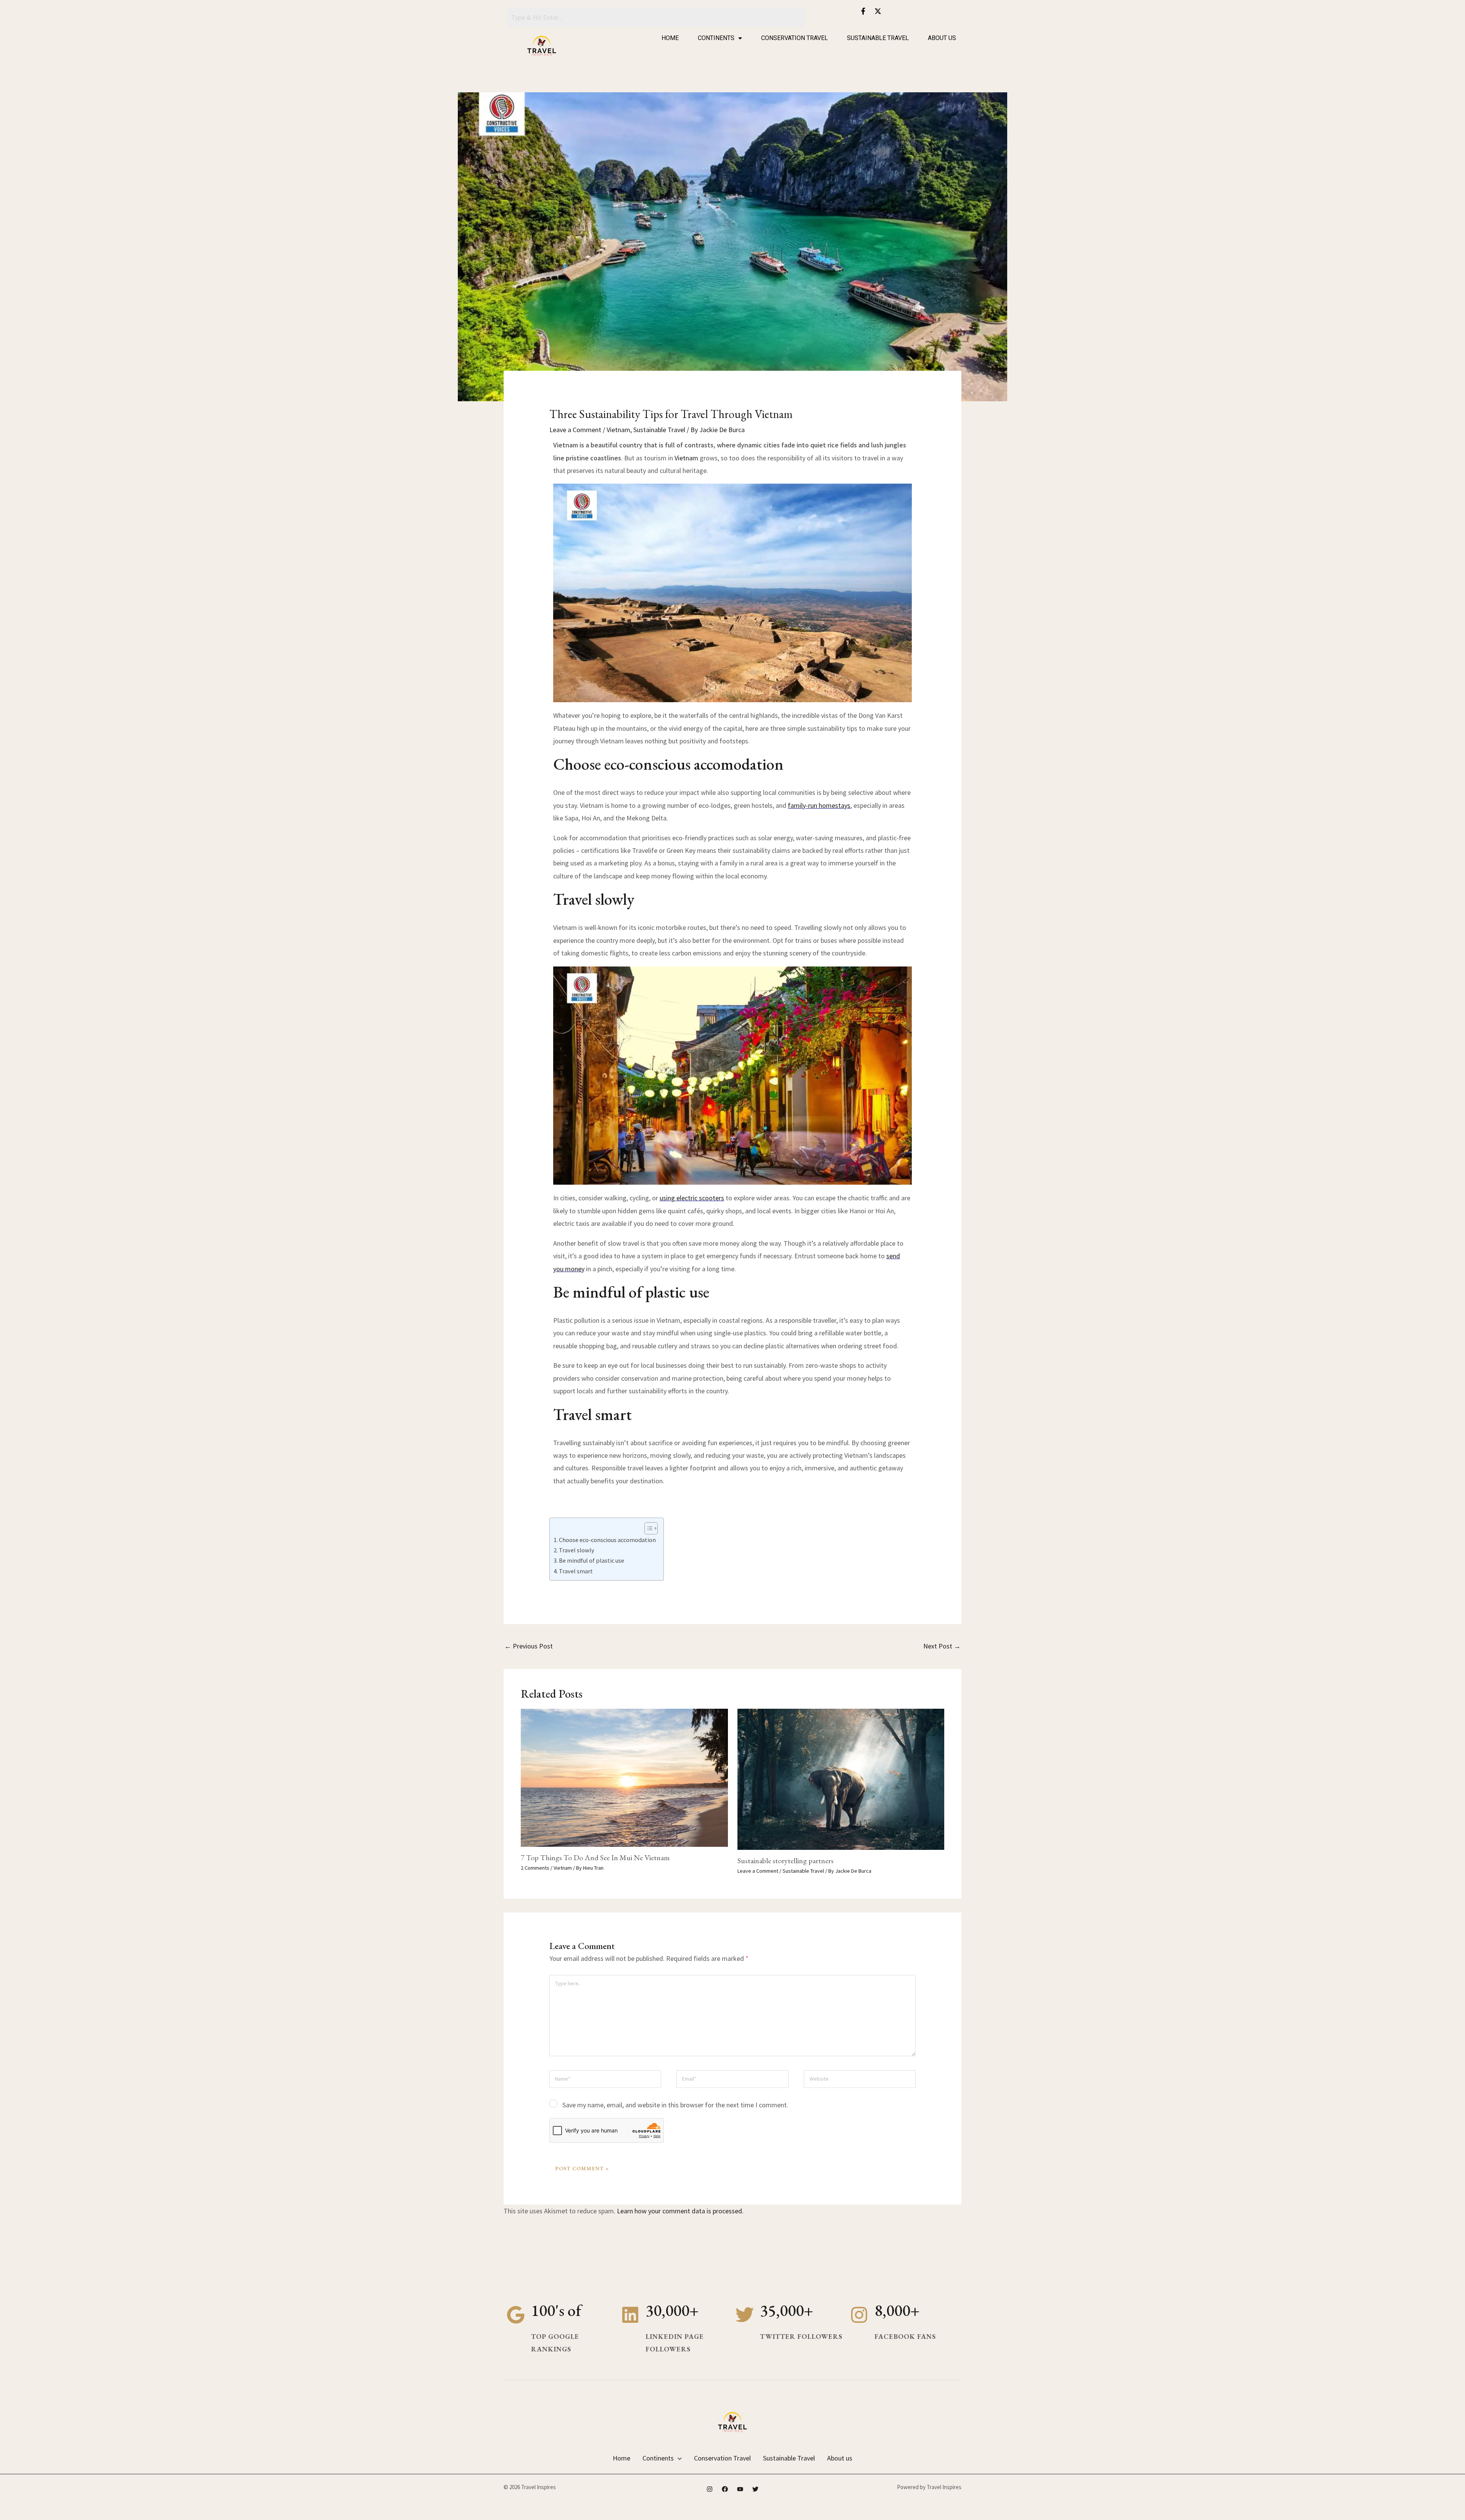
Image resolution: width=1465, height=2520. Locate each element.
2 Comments (535, 1868)
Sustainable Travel (878, 38)
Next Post (942, 1646)
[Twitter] (755, 2489)
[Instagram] (710, 2489)
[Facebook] (725, 2489)
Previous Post (529, 1646)
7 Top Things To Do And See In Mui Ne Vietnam (595, 1857)
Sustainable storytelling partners (786, 1861)
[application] (678, 2458)
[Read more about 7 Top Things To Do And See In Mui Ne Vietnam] (624, 1777)
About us (942, 38)
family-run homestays (819, 805)
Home (670, 38)
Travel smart (576, 1571)
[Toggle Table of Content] (647, 1528)
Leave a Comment (575, 430)
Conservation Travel (794, 38)
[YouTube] (740, 2489)
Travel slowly (577, 1550)
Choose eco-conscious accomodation (607, 1540)
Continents (716, 38)
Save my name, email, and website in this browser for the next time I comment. (675, 2105)
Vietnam (618, 430)
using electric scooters (692, 1198)
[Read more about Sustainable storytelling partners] (841, 1778)
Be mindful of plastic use (592, 1560)
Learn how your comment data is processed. (680, 2211)
